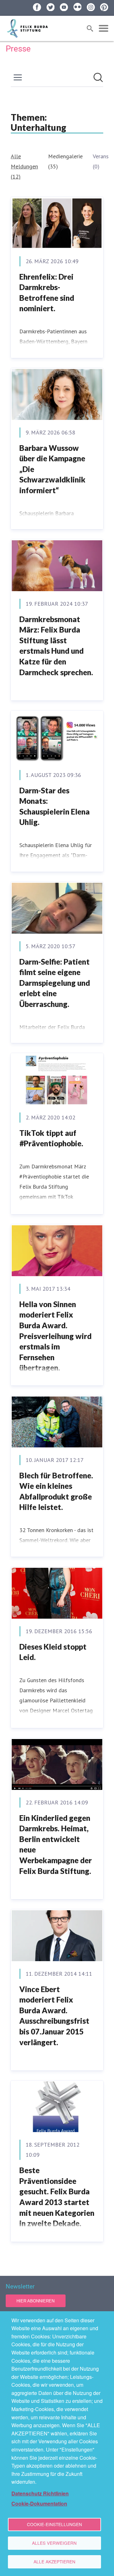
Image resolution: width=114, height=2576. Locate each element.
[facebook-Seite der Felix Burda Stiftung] (37, 7)
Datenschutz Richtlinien (40, 2493)
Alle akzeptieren (54, 2561)
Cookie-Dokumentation (39, 2503)
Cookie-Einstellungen (54, 2524)
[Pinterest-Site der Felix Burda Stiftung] (104, 7)
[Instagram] (91, 7)
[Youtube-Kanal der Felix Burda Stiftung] (64, 7)
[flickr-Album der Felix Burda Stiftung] (78, 7)
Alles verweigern (54, 2543)
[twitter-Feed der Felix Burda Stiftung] (51, 7)
